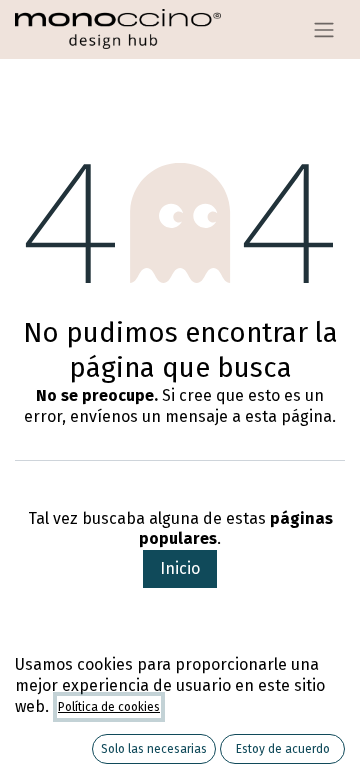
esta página (288, 416)
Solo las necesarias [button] (154, 749)
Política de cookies (109, 707)
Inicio (180, 568)
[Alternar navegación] (324, 29)
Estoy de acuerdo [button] (283, 749)
